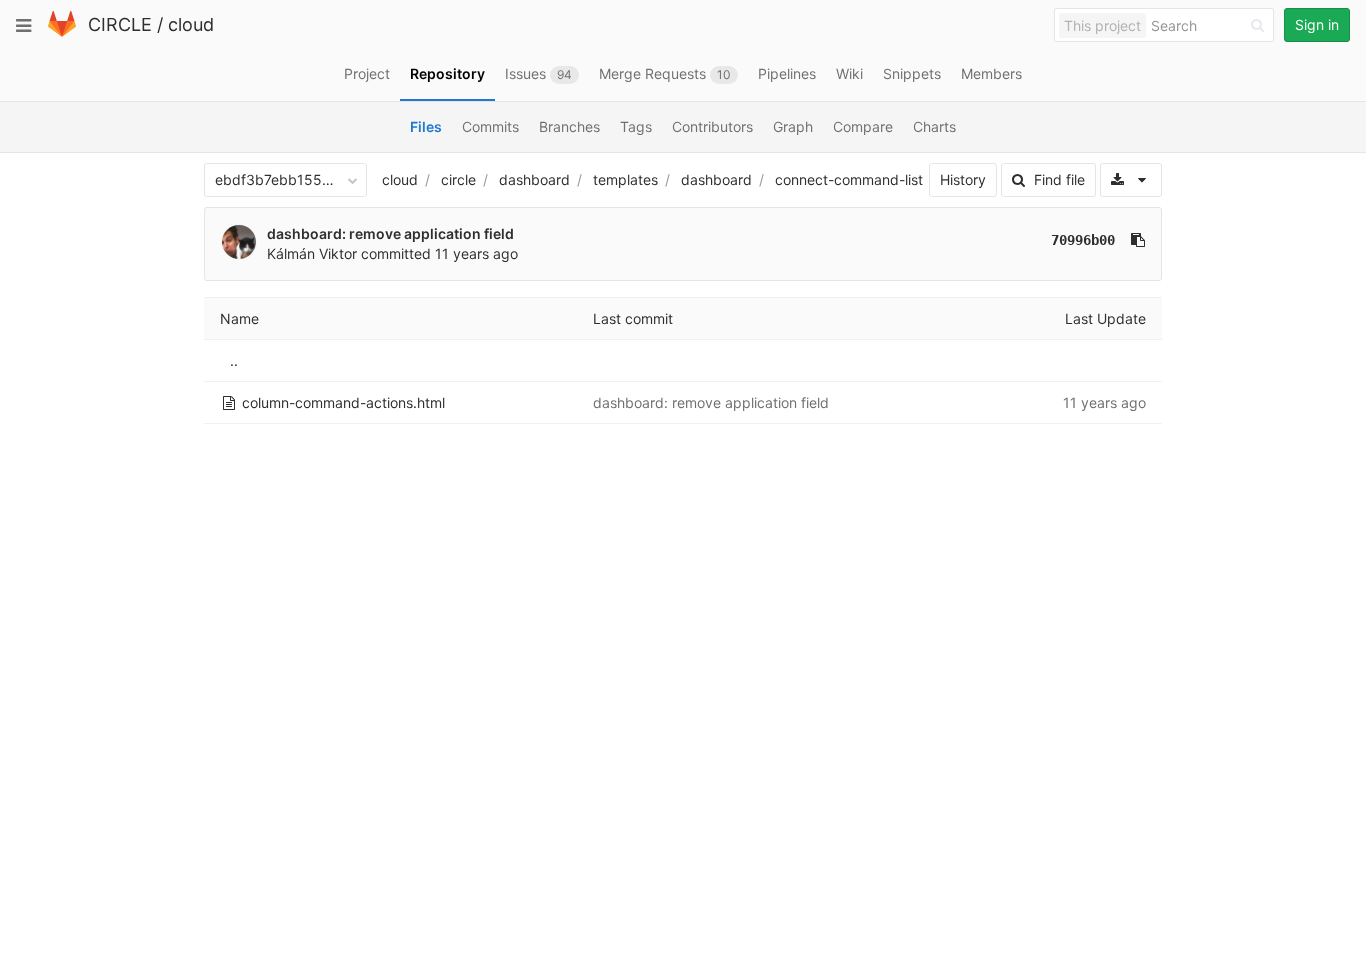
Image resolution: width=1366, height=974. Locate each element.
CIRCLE (120, 24)
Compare (863, 126)
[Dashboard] (62, 32)
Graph (793, 126)
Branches (569, 126)
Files (426, 126)
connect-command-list (849, 179)
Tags (636, 126)
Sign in (1317, 24)
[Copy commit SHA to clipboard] (1138, 240)
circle (458, 179)
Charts (934, 126)
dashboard (534, 179)
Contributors (712, 126)
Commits (490, 126)
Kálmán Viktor (312, 253)
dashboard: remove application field (390, 233)
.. (234, 360)
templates (625, 179)
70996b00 (1083, 240)
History (963, 179)
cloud (191, 24)
